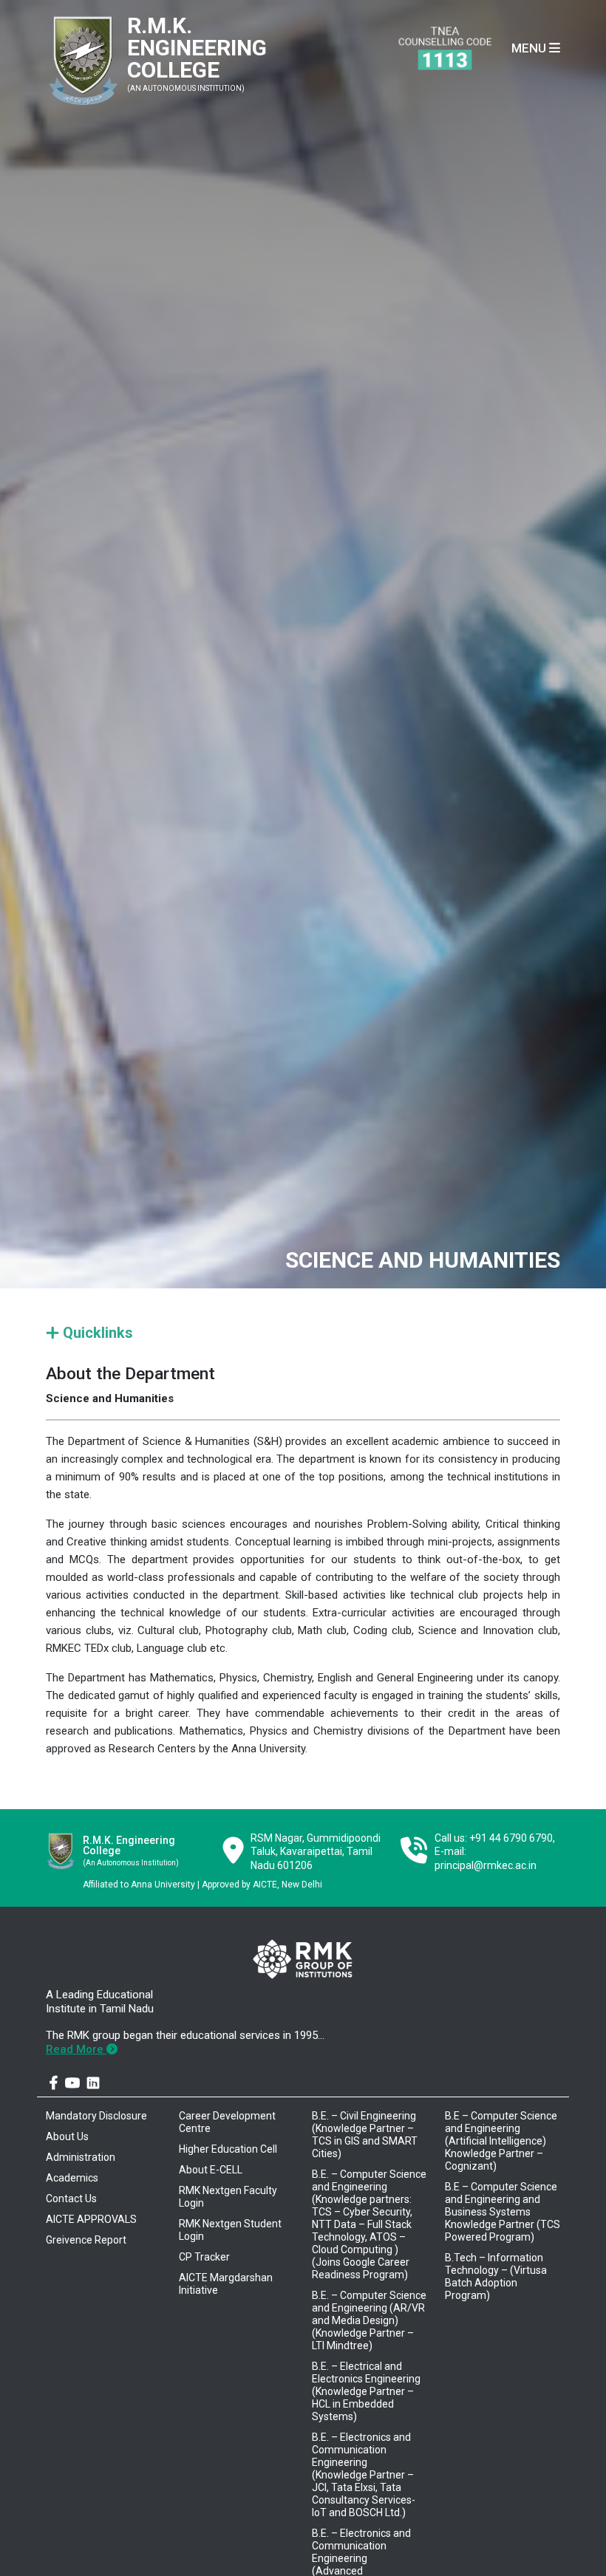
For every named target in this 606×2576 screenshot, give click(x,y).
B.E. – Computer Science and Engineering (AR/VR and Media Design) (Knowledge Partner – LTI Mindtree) (369, 2320)
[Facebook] (54, 2083)
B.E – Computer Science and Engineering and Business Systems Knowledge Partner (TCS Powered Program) (503, 2212)
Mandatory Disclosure (96, 2116)
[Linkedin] (93, 2083)
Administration (81, 2157)
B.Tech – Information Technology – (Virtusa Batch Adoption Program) (496, 2276)
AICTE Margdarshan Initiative (226, 2284)
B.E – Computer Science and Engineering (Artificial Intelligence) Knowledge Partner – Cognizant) (501, 2141)
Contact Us (71, 2199)
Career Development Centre (227, 2122)
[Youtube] (72, 2083)
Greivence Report (86, 2240)
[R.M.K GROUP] (302, 1959)
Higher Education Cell (228, 2149)
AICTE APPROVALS (91, 2219)
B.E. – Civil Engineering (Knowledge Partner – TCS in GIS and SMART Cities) (365, 2135)
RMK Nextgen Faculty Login (228, 2197)
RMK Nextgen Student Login (230, 2230)
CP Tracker (204, 2257)
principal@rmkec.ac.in (486, 1865)
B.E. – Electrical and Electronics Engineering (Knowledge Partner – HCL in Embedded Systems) (366, 2391)
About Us (67, 2136)
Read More (76, 2049)
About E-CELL (211, 2170)
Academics (72, 2178)
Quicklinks (96, 1333)
